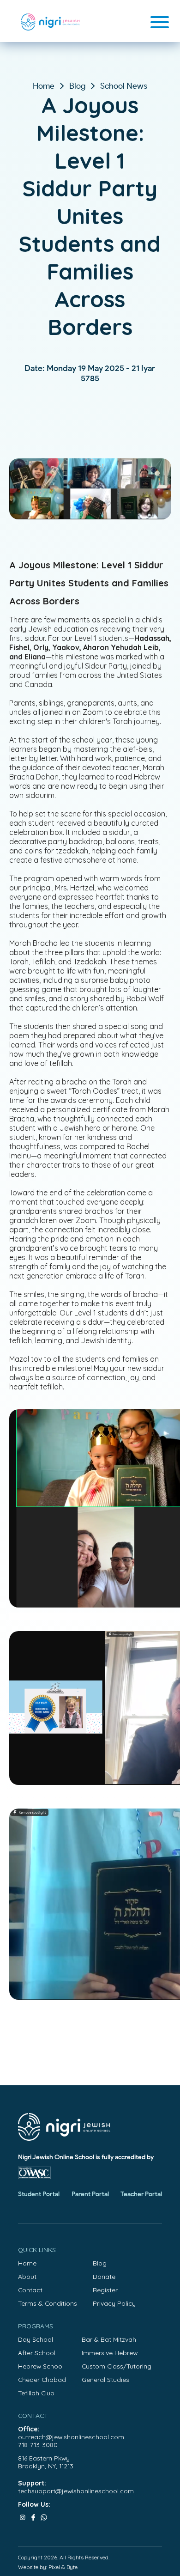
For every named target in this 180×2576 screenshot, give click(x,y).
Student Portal (39, 2194)
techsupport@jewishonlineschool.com (76, 2491)
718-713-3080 (38, 2445)
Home (44, 86)
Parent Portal (90, 2194)
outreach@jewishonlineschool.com (71, 2437)
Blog (77, 86)
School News (124, 86)
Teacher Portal (141, 2194)
